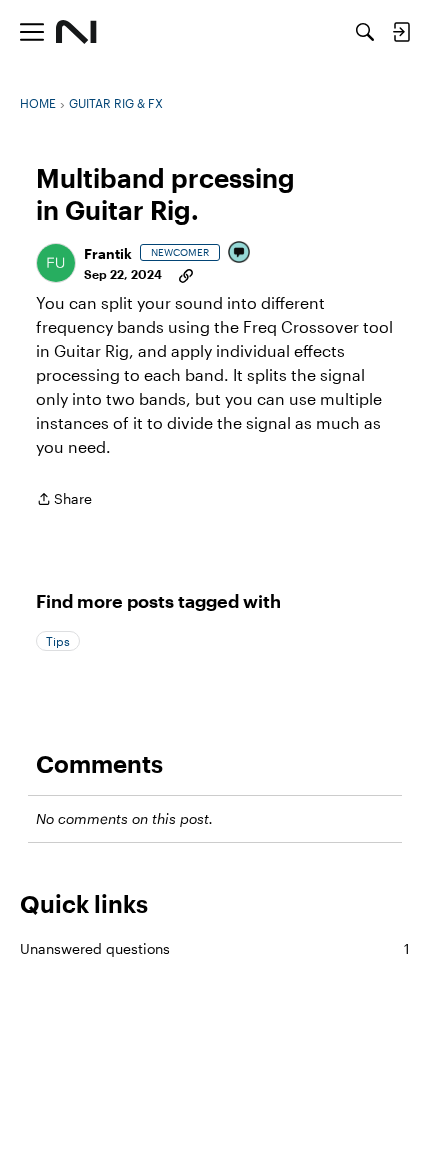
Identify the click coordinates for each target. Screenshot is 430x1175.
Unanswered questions (215, 948)
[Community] (76, 32)
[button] (56, 263)
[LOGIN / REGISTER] (401, 32)
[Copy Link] (186, 274)
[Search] (365, 32)
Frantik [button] (108, 253)
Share (64, 500)
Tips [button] (58, 641)
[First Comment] (240, 253)
